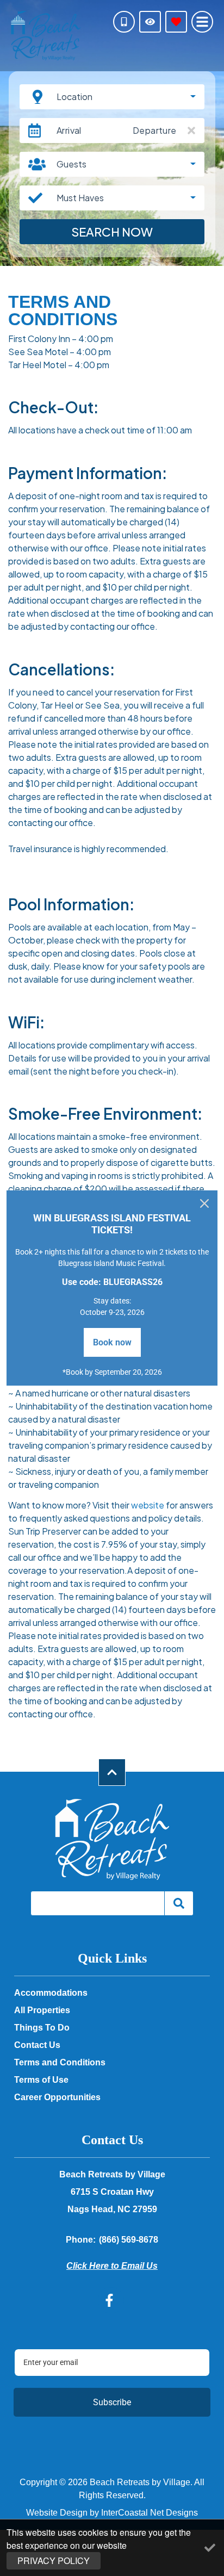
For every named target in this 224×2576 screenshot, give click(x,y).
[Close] (204, 1203)
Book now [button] (112, 1342)
